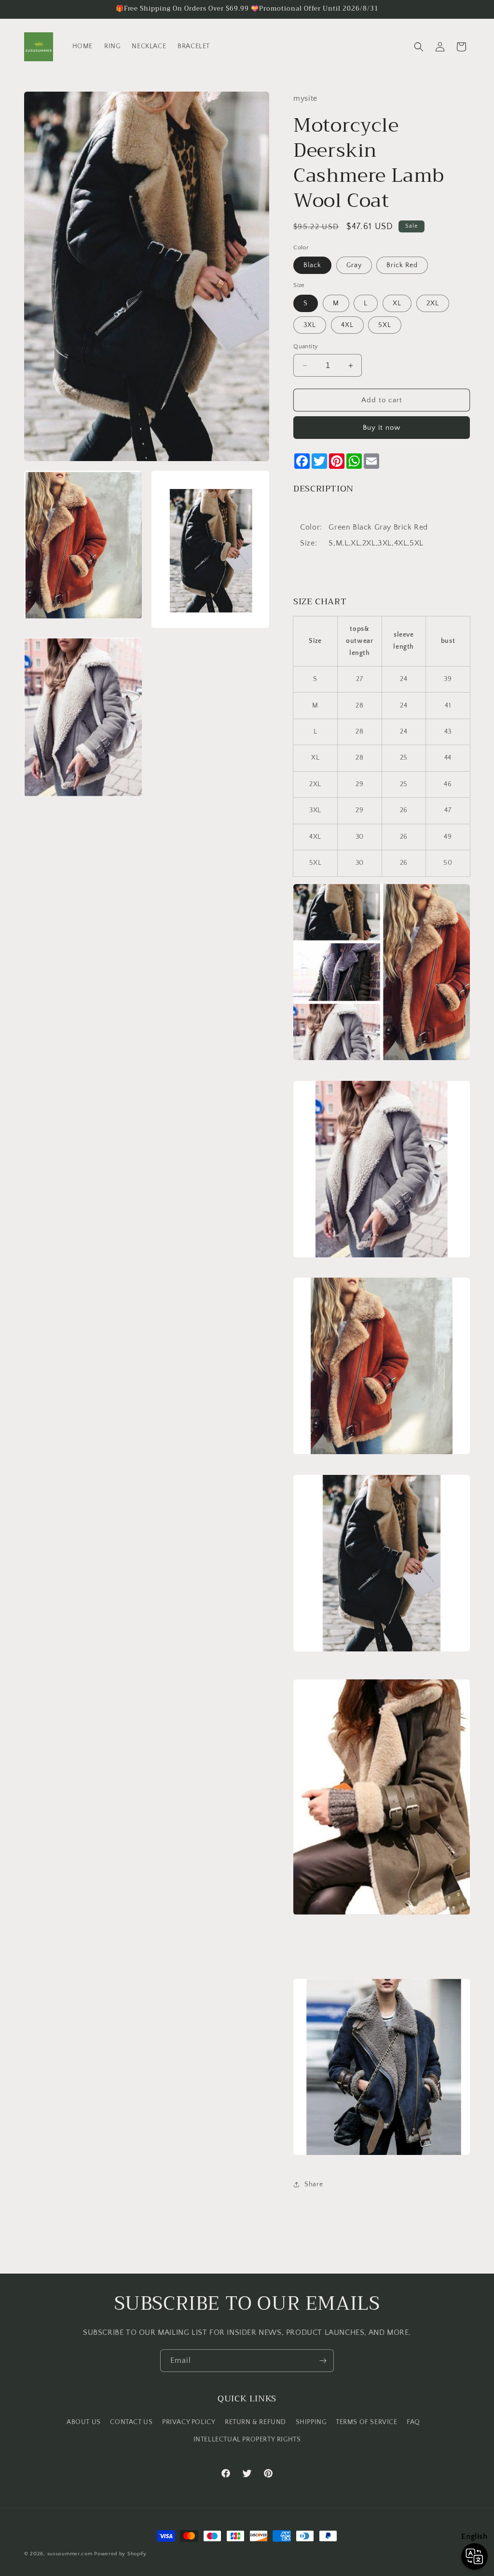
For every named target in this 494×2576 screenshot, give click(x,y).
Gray (354, 265)
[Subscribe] (323, 2361)
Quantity (306, 346)
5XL (385, 325)
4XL (347, 325)
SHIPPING (311, 2422)
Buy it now (382, 428)
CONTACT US (131, 2422)
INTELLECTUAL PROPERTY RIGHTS (247, 2440)
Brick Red (402, 265)
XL (397, 303)
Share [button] (314, 2184)
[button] (419, 47)
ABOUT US (84, 2422)
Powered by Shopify (120, 2554)
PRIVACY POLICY (189, 2422)
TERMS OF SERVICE (367, 2422)
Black (312, 265)
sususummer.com (70, 2554)
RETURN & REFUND (255, 2422)
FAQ (413, 2422)
